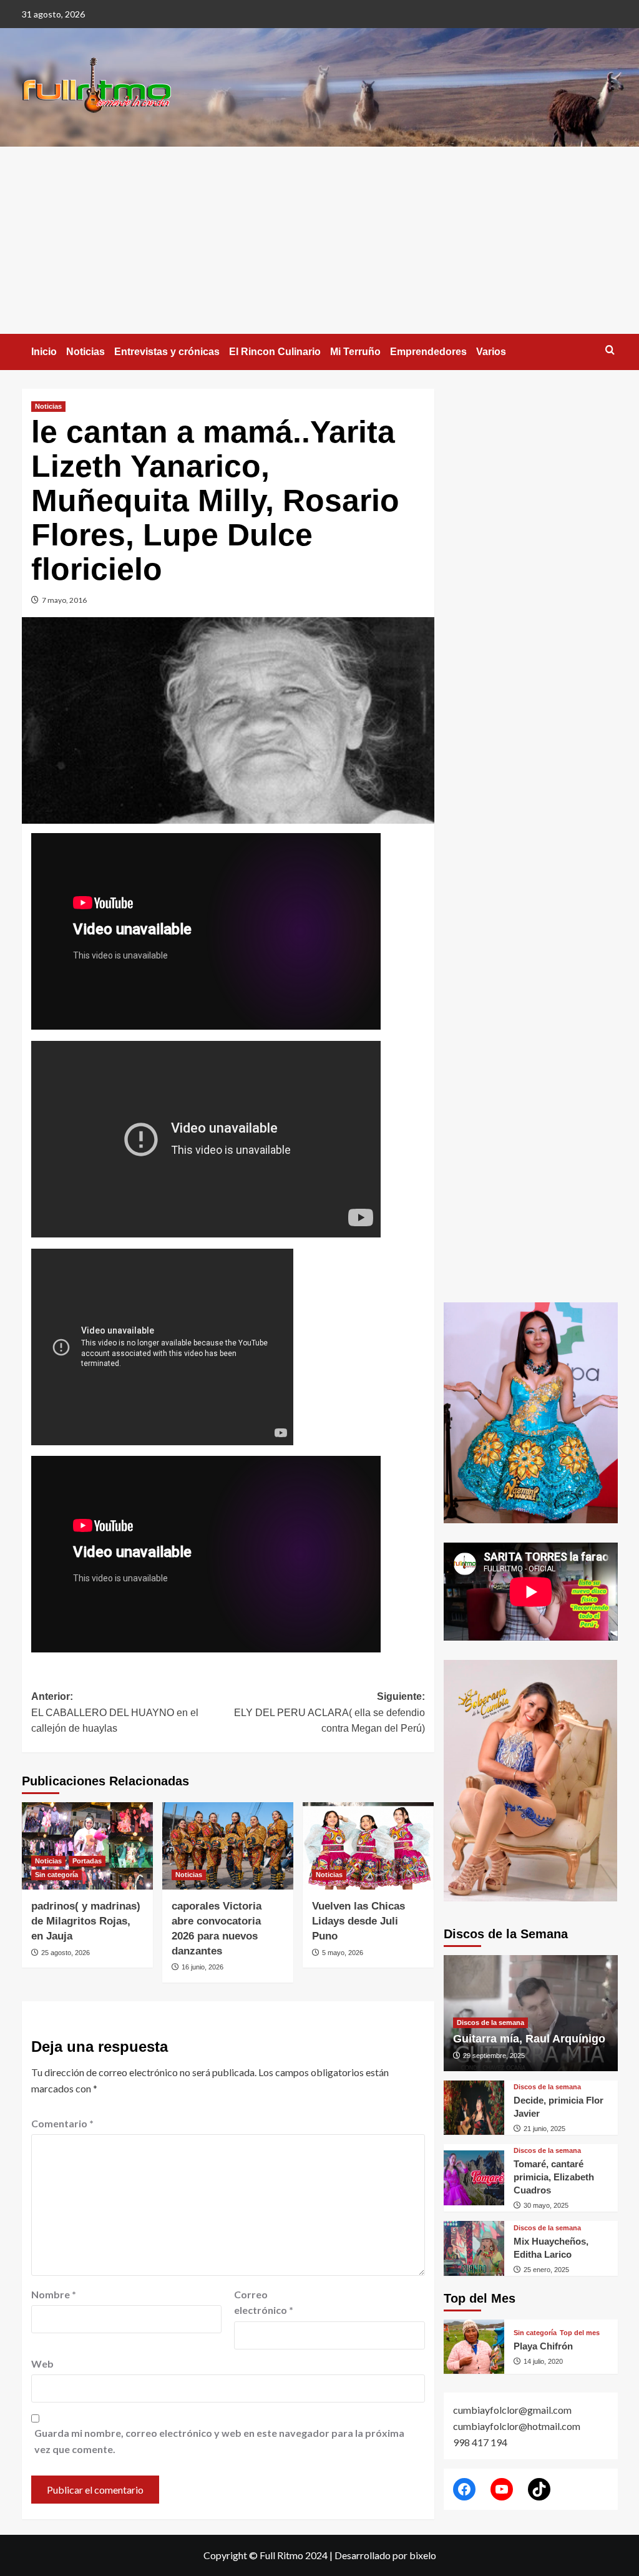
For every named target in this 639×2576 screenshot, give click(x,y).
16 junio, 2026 (202, 1967)
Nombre (54, 2294)
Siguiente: (329, 1712)
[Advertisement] (319, 240)
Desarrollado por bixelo (385, 2555)
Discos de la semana (490, 2022)
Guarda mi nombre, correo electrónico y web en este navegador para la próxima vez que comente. (219, 2441)
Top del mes (580, 2333)
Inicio (44, 352)
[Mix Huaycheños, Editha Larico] (474, 2248)
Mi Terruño (355, 352)
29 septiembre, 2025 (494, 2056)
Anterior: (115, 1712)
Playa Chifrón (543, 2346)
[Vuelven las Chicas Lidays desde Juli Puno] (368, 1846)
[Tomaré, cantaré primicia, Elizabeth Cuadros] (474, 2178)
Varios (491, 352)
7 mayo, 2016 (64, 600)
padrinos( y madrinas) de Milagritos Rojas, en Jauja (86, 1921)
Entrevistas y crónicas (167, 352)
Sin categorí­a (56, 1875)
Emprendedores (428, 352)
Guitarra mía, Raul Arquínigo (529, 2039)
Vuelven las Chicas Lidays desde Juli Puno (359, 1921)
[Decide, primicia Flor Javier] (474, 2108)
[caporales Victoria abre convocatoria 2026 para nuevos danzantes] (228, 1846)
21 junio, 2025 (544, 2129)
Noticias (85, 352)
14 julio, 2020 (543, 2361)
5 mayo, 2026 (343, 1953)
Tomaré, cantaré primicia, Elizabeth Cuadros (554, 2177)
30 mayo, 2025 (546, 2205)
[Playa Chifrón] (474, 2347)
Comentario (62, 2123)
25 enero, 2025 (546, 2270)
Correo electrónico (264, 2302)
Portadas (87, 1861)
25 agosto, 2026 (66, 1953)
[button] (610, 350)
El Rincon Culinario (275, 352)
